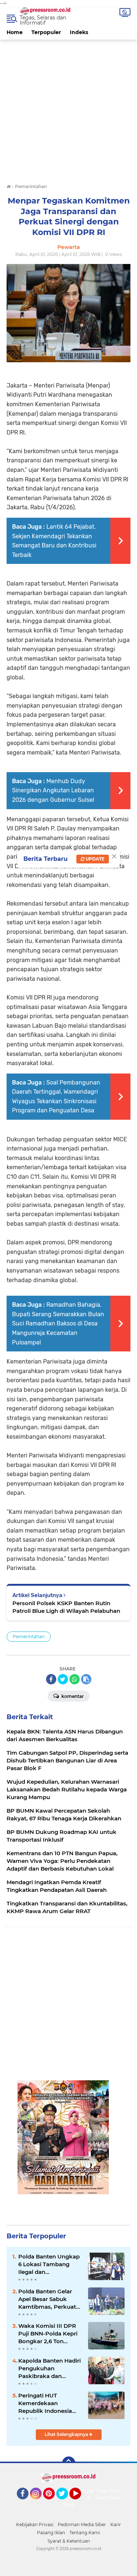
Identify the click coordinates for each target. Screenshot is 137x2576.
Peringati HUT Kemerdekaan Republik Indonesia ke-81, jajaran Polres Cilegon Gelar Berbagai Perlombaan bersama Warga (50, 2403)
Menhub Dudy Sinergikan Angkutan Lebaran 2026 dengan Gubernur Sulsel (53, 790)
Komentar (72, 1696)
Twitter (65, 2503)
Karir (116, 2524)
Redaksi (73, 2505)
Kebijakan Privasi (35, 2524)
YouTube (80, 2503)
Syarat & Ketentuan (69, 2541)
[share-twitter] (63, 1679)
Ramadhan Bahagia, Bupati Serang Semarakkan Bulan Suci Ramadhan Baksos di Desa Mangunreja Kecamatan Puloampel (58, 1323)
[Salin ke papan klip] (86, 1679)
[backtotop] (69, 2463)
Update (94, 859)
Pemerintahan (29, 1636)
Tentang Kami (85, 2533)
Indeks (79, 32)
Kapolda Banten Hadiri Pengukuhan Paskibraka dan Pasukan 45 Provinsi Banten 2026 (50, 2368)
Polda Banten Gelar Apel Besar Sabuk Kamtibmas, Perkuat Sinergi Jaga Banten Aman (47, 2299)
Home (15, 32)
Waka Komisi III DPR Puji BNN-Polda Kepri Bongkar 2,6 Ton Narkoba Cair (48, 2334)
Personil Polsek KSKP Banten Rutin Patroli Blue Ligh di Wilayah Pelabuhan (66, 1607)
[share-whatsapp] (75, 1679)
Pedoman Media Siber (82, 2524)
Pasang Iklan (51, 2533)
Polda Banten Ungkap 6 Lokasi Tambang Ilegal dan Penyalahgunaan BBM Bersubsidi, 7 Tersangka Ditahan (49, 2264)
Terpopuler (46, 32)
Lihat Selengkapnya (67, 2434)
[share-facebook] (51, 1679)
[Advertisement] (68, 108)
